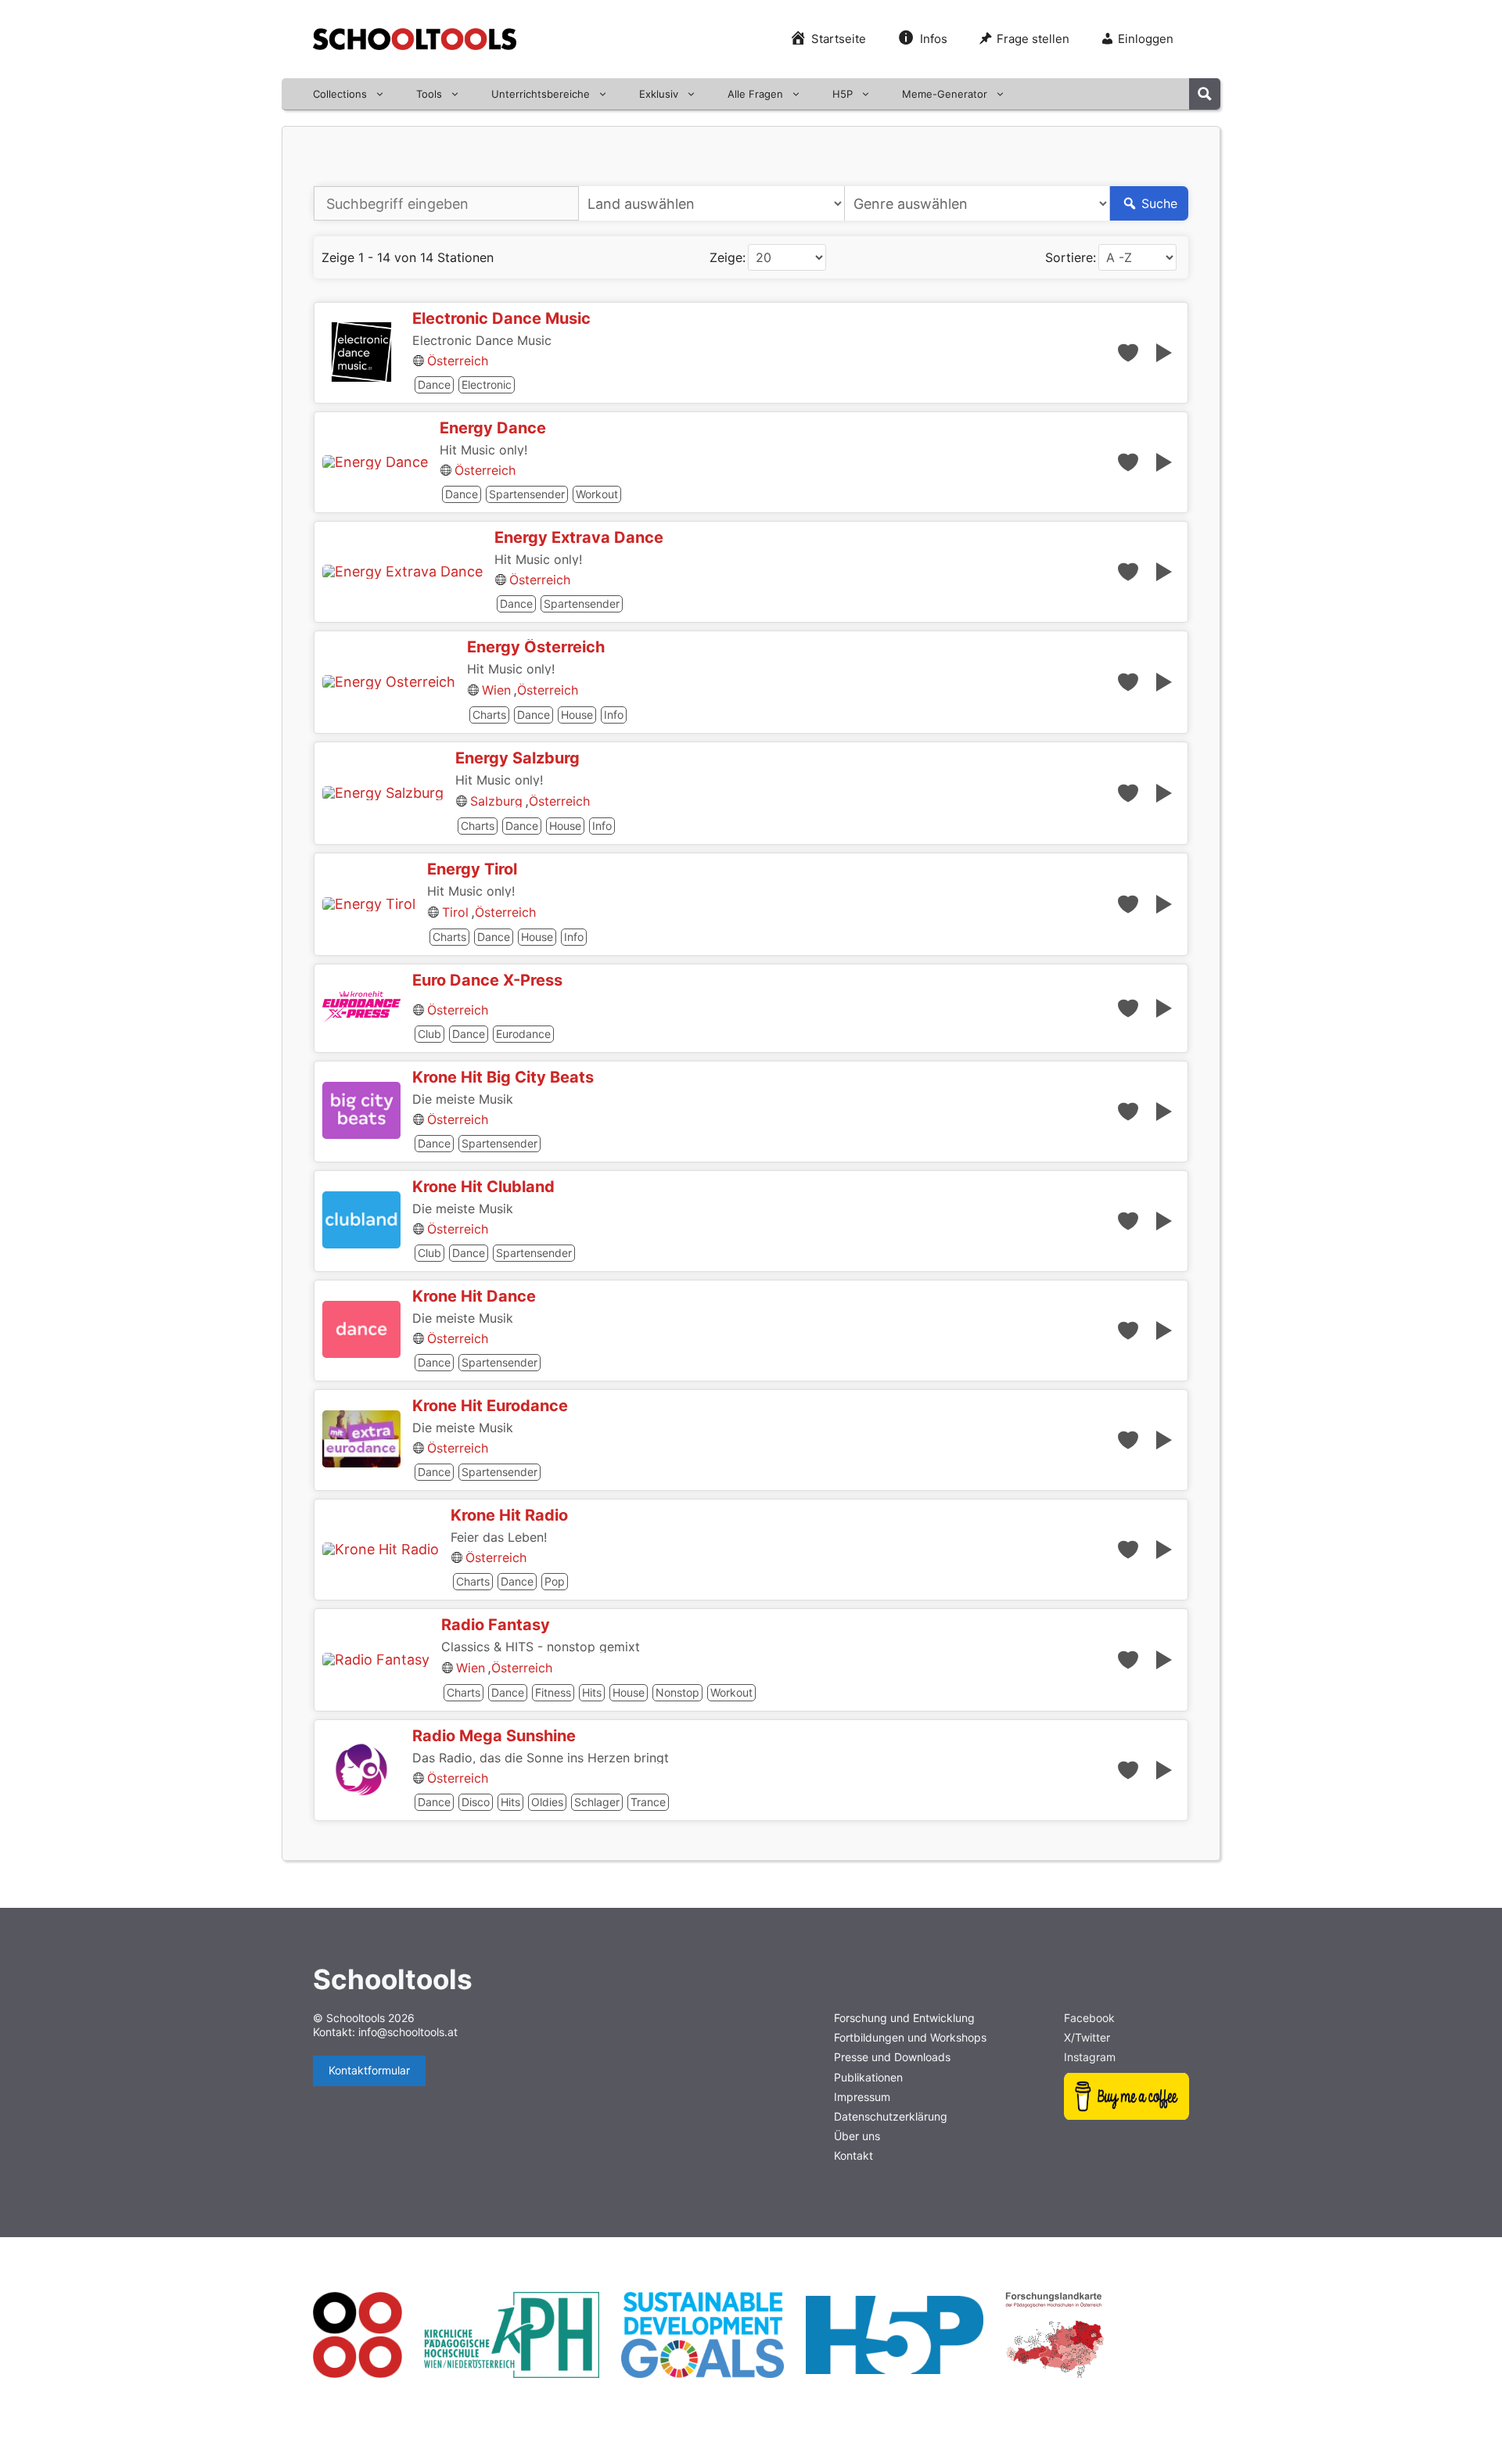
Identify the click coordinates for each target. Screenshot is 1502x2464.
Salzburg (496, 801)
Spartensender (527, 494)
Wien (496, 690)
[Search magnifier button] (1205, 94)
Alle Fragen (755, 94)
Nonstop (677, 1692)
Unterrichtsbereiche (541, 94)
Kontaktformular (369, 2070)
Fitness (553, 1692)
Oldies (547, 1802)
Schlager (597, 1802)
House (577, 715)
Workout (597, 494)
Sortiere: (1071, 257)
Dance (434, 384)
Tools (429, 94)
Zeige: (728, 257)
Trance (648, 1802)
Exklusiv (659, 94)
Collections (340, 94)
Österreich (458, 361)
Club (429, 1034)
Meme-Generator (945, 94)
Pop (555, 1581)
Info (614, 715)
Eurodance (523, 1034)
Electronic (487, 384)
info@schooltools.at (408, 2032)
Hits (592, 1692)
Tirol (455, 912)
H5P (843, 94)
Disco (476, 1802)
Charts (489, 715)
